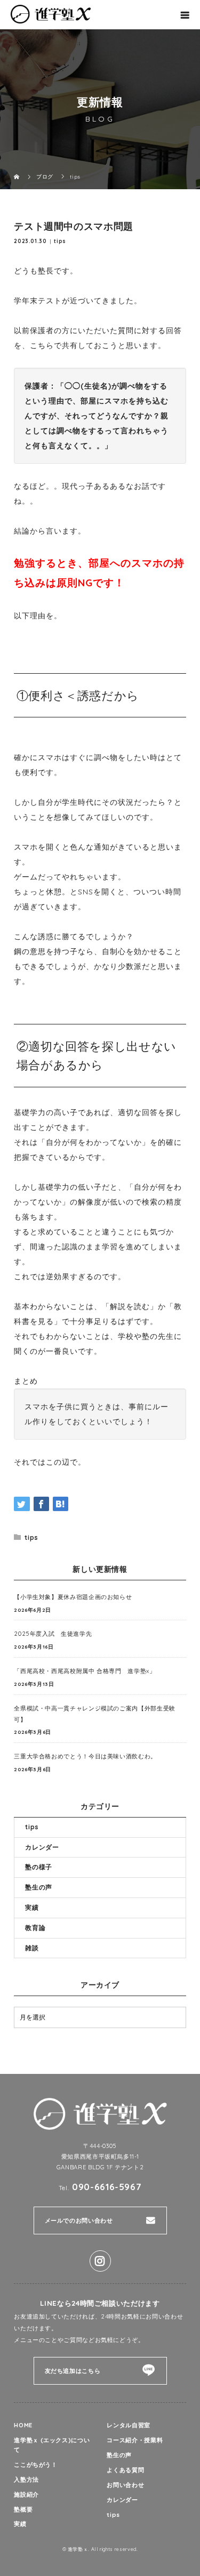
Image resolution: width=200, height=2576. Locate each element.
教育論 (35, 1928)
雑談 (32, 1948)
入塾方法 (26, 2480)
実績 (32, 1907)
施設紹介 (26, 2494)
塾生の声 (39, 1887)
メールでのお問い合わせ (79, 2220)
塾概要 (23, 2509)
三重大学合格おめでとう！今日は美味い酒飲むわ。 (85, 1756)
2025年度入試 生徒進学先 (53, 1634)
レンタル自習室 (128, 2425)
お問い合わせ (125, 2485)
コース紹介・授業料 (135, 2440)
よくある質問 (125, 2470)
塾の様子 (39, 1867)
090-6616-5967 (107, 2187)
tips (60, 241)
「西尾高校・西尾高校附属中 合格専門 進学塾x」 (85, 1671)
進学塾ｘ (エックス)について (52, 2445)
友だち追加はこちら (73, 2371)
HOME (23, 2425)
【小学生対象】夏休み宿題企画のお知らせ (73, 1597)
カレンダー (42, 1847)
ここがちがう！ (35, 2465)
